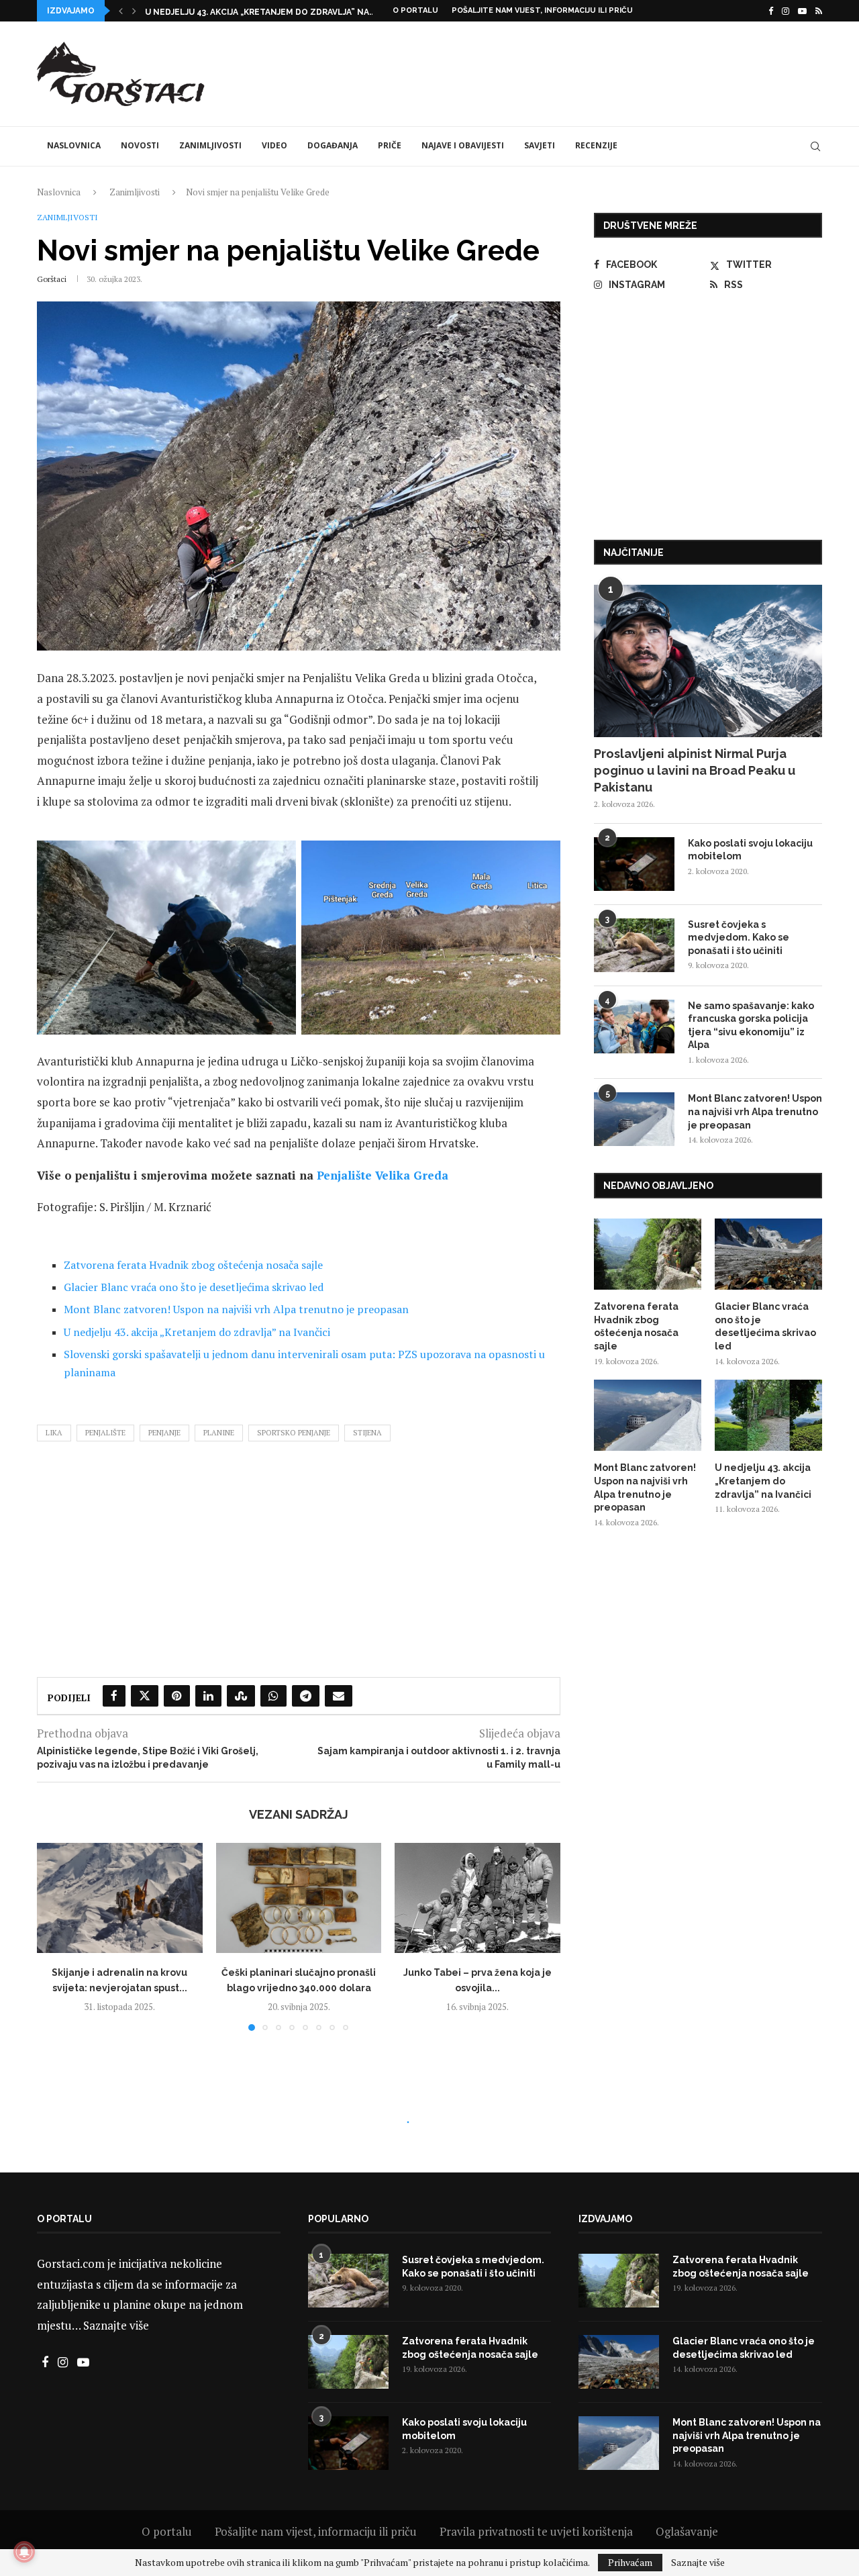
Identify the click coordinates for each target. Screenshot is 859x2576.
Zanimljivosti (210, 145)
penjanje (164, 1433)
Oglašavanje (687, 2531)
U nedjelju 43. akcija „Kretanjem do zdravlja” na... (260, 12)
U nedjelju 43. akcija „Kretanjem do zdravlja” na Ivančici (197, 1332)
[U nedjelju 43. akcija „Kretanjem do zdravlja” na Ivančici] (768, 1416)
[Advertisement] (578, 72)
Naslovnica (74, 145)
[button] (121, 11)
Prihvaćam (630, 2562)
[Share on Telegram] (306, 1696)
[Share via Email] (339, 1696)
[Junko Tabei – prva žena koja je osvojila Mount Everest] (477, 1898)
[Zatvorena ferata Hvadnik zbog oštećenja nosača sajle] (648, 1254)
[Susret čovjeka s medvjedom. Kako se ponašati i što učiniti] (634, 945)
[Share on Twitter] (145, 1696)
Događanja (333, 145)
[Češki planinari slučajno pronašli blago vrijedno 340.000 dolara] (299, 1898)
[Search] (815, 146)
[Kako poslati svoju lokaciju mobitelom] (634, 864)
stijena (367, 1433)
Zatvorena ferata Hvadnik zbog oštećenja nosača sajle (193, 1265)
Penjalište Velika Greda (383, 1175)
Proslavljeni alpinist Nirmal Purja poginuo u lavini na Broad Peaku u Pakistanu (695, 770)
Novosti (140, 145)
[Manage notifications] (24, 2552)
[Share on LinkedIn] (208, 1696)
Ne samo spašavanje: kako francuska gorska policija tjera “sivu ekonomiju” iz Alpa (751, 1025)
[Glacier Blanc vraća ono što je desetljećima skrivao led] (768, 1254)
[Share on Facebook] (114, 1696)
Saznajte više (116, 2325)
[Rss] (819, 11)
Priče (390, 145)
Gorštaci (52, 279)
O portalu (415, 10)
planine (219, 1433)
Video (274, 145)
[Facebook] (771, 11)
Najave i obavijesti (463, 145)
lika (54, 1433)
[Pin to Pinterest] (177, 1696)
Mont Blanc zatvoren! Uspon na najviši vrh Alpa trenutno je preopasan (236, 1309)
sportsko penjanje (294, 1433)
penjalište (105, 1433)
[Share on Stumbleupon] (241, 1696)
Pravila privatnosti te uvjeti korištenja (536, 2531)
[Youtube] (802, 11)
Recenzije (596, 145)
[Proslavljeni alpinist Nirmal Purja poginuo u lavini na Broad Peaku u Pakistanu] (708, 661)
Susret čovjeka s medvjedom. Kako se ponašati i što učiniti (739, 938)
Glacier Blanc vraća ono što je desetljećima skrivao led (194, 1287)
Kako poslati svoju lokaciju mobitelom (750, 850)
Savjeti (540, 145)
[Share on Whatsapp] (273, 1696)
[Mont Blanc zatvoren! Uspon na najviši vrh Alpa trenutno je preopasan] (634, 1119)
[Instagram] (786, 11)
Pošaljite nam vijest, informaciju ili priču (542, 10)
